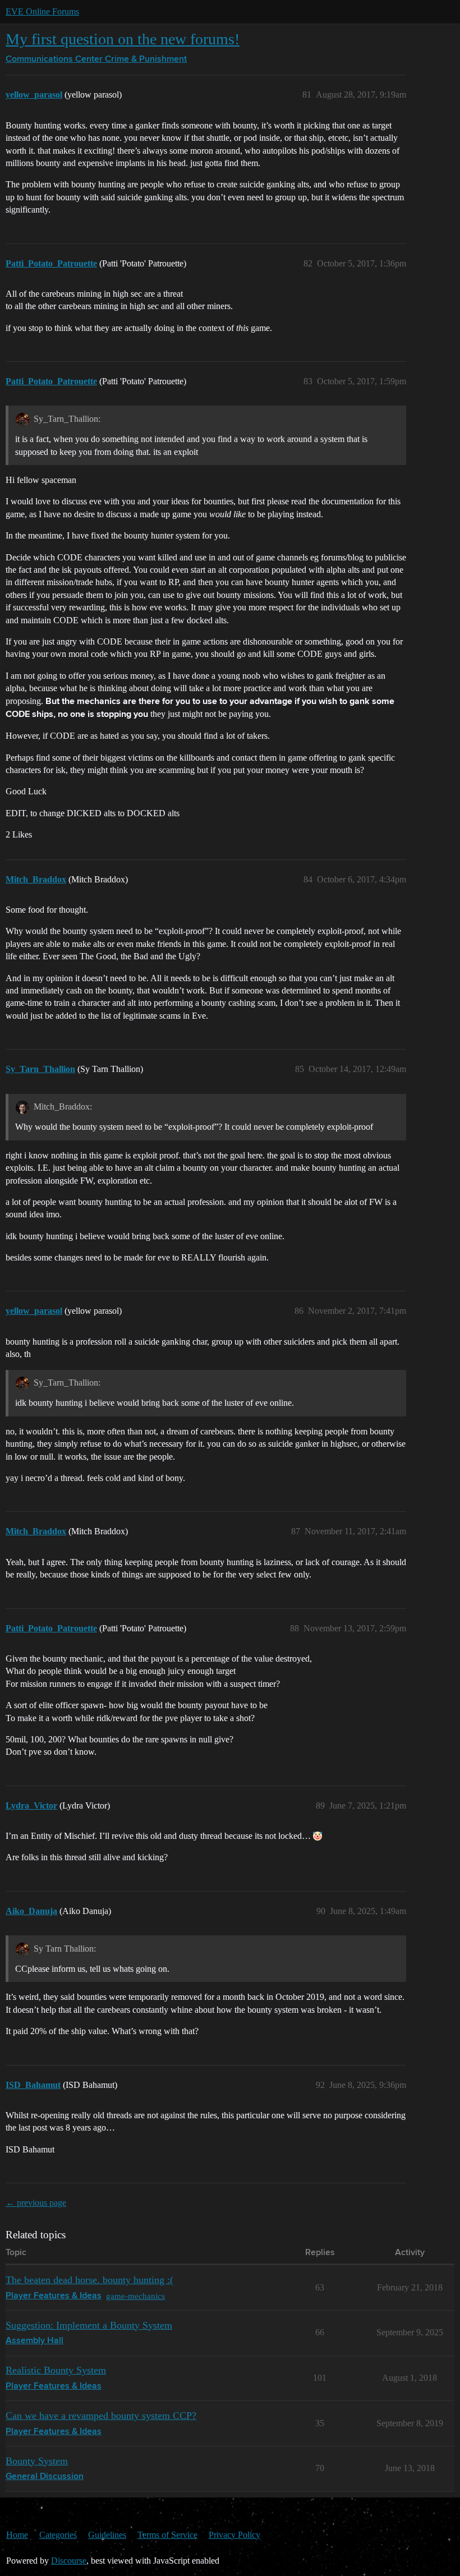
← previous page (36, 2203)
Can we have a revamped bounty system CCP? (101, 2416)
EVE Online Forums (42, 12)
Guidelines (107, 2535)
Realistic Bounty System (56, 2370)
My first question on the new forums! (123, 39)
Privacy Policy (234, 2535)
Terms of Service (167, 2535)
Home (17, 2535)
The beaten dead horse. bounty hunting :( (89, 2280)
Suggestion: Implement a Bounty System (89, 2325)
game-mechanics (135, 2296)
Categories (58, 2535)
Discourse (69, 2561)
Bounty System (37, 2461)
